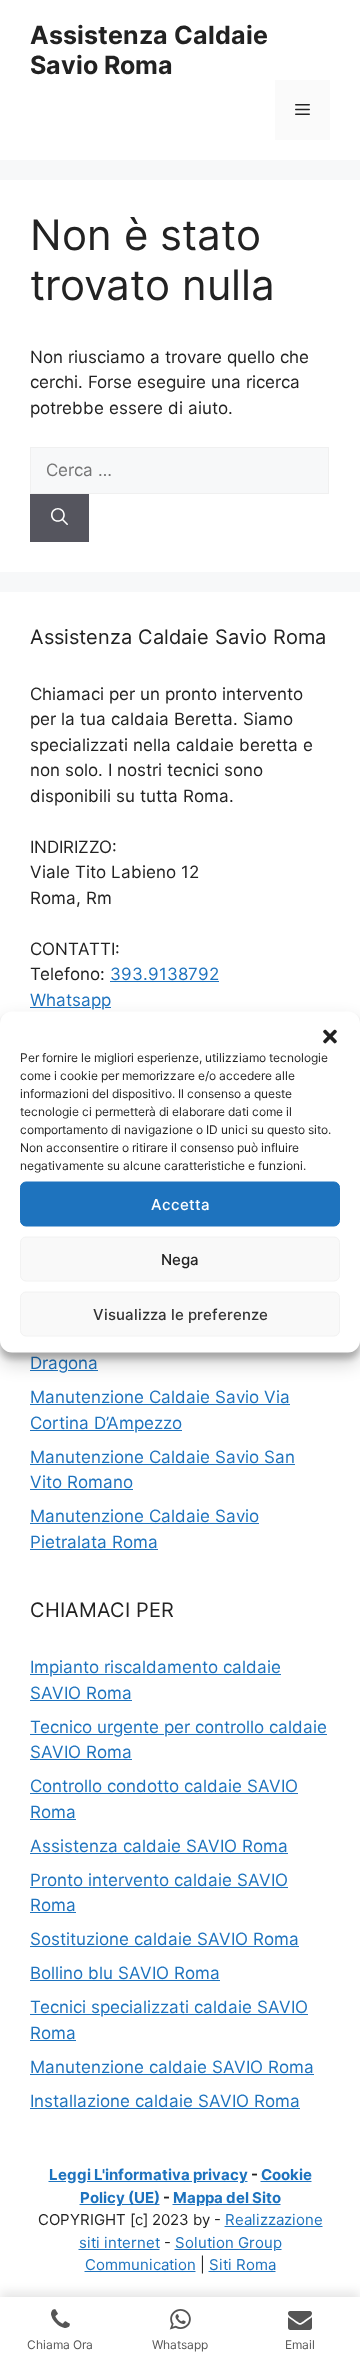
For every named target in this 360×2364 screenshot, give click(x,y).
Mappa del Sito (227, 2197)
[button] (330, 1037)
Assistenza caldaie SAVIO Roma (159, 1846)
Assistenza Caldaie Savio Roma (149, 50)
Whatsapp (70, 1000)
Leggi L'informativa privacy (148, 2174)
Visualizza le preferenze (180, 1313)
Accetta (180, 1203)
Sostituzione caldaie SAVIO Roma (164, 1939)
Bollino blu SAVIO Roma (125, 1973)
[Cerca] (59, 518)
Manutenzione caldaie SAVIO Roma (172, 2067)
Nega (180, 1258)
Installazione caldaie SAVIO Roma (165, 2101)
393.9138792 (164, 974)
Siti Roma (242, 2264)
